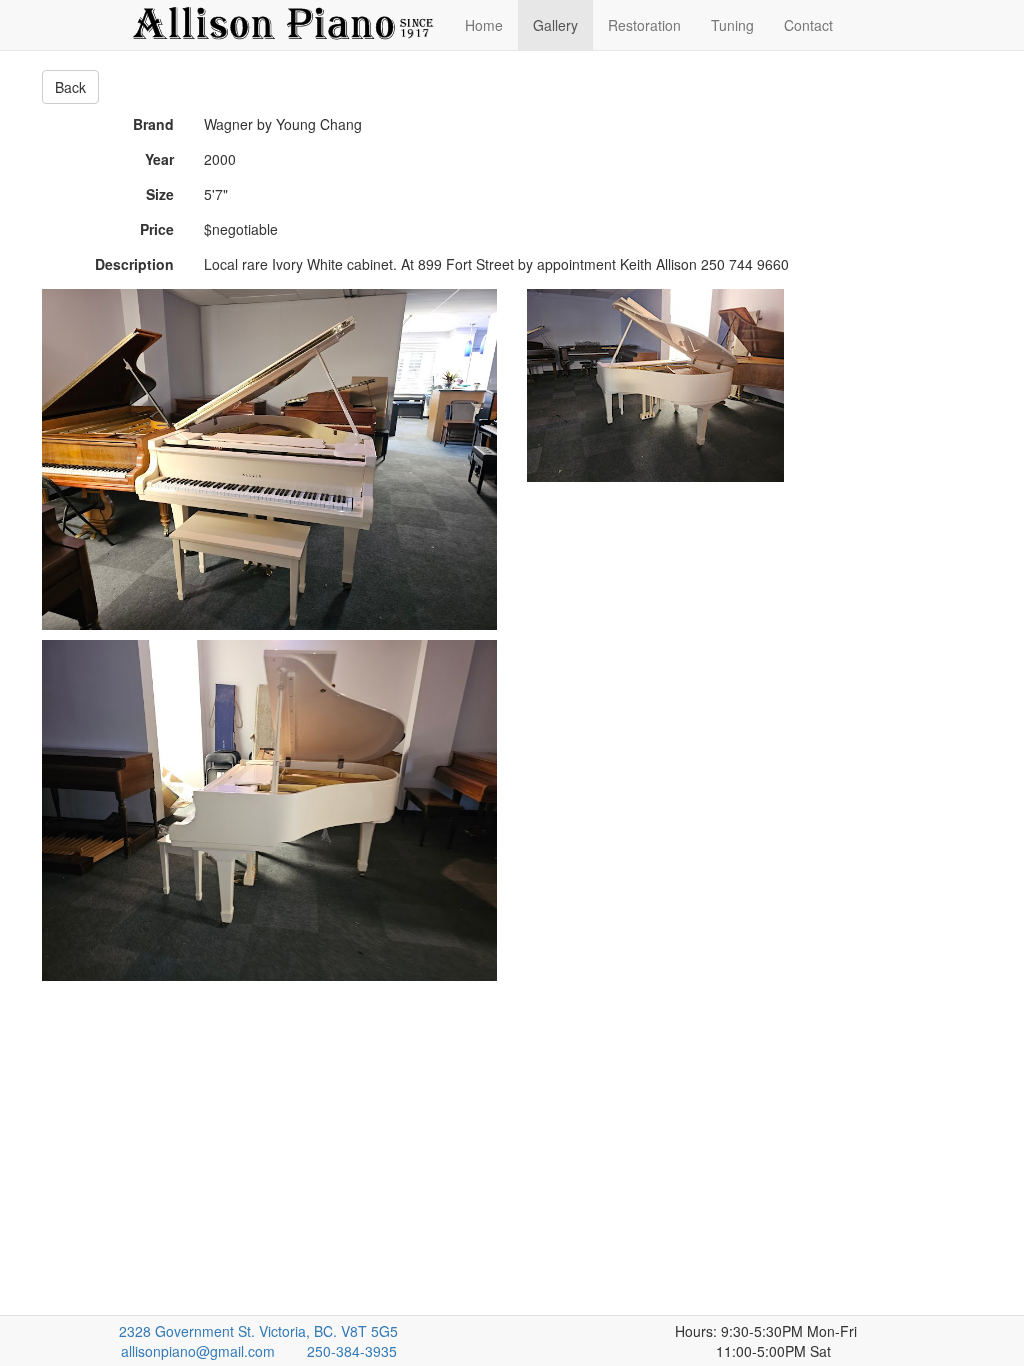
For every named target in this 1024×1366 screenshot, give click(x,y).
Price (157, 229)
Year (159, 159)
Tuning (732, 25)
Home (484, 25)
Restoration (644, 25)
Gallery (555, 25)
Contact (808, 25)
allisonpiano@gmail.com (198, 1351)
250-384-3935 (352, 1351)
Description (134, 264)
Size (160, 194)
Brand (153, 124)
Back (70, 87)
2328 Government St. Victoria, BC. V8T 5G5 (258, 1331)
